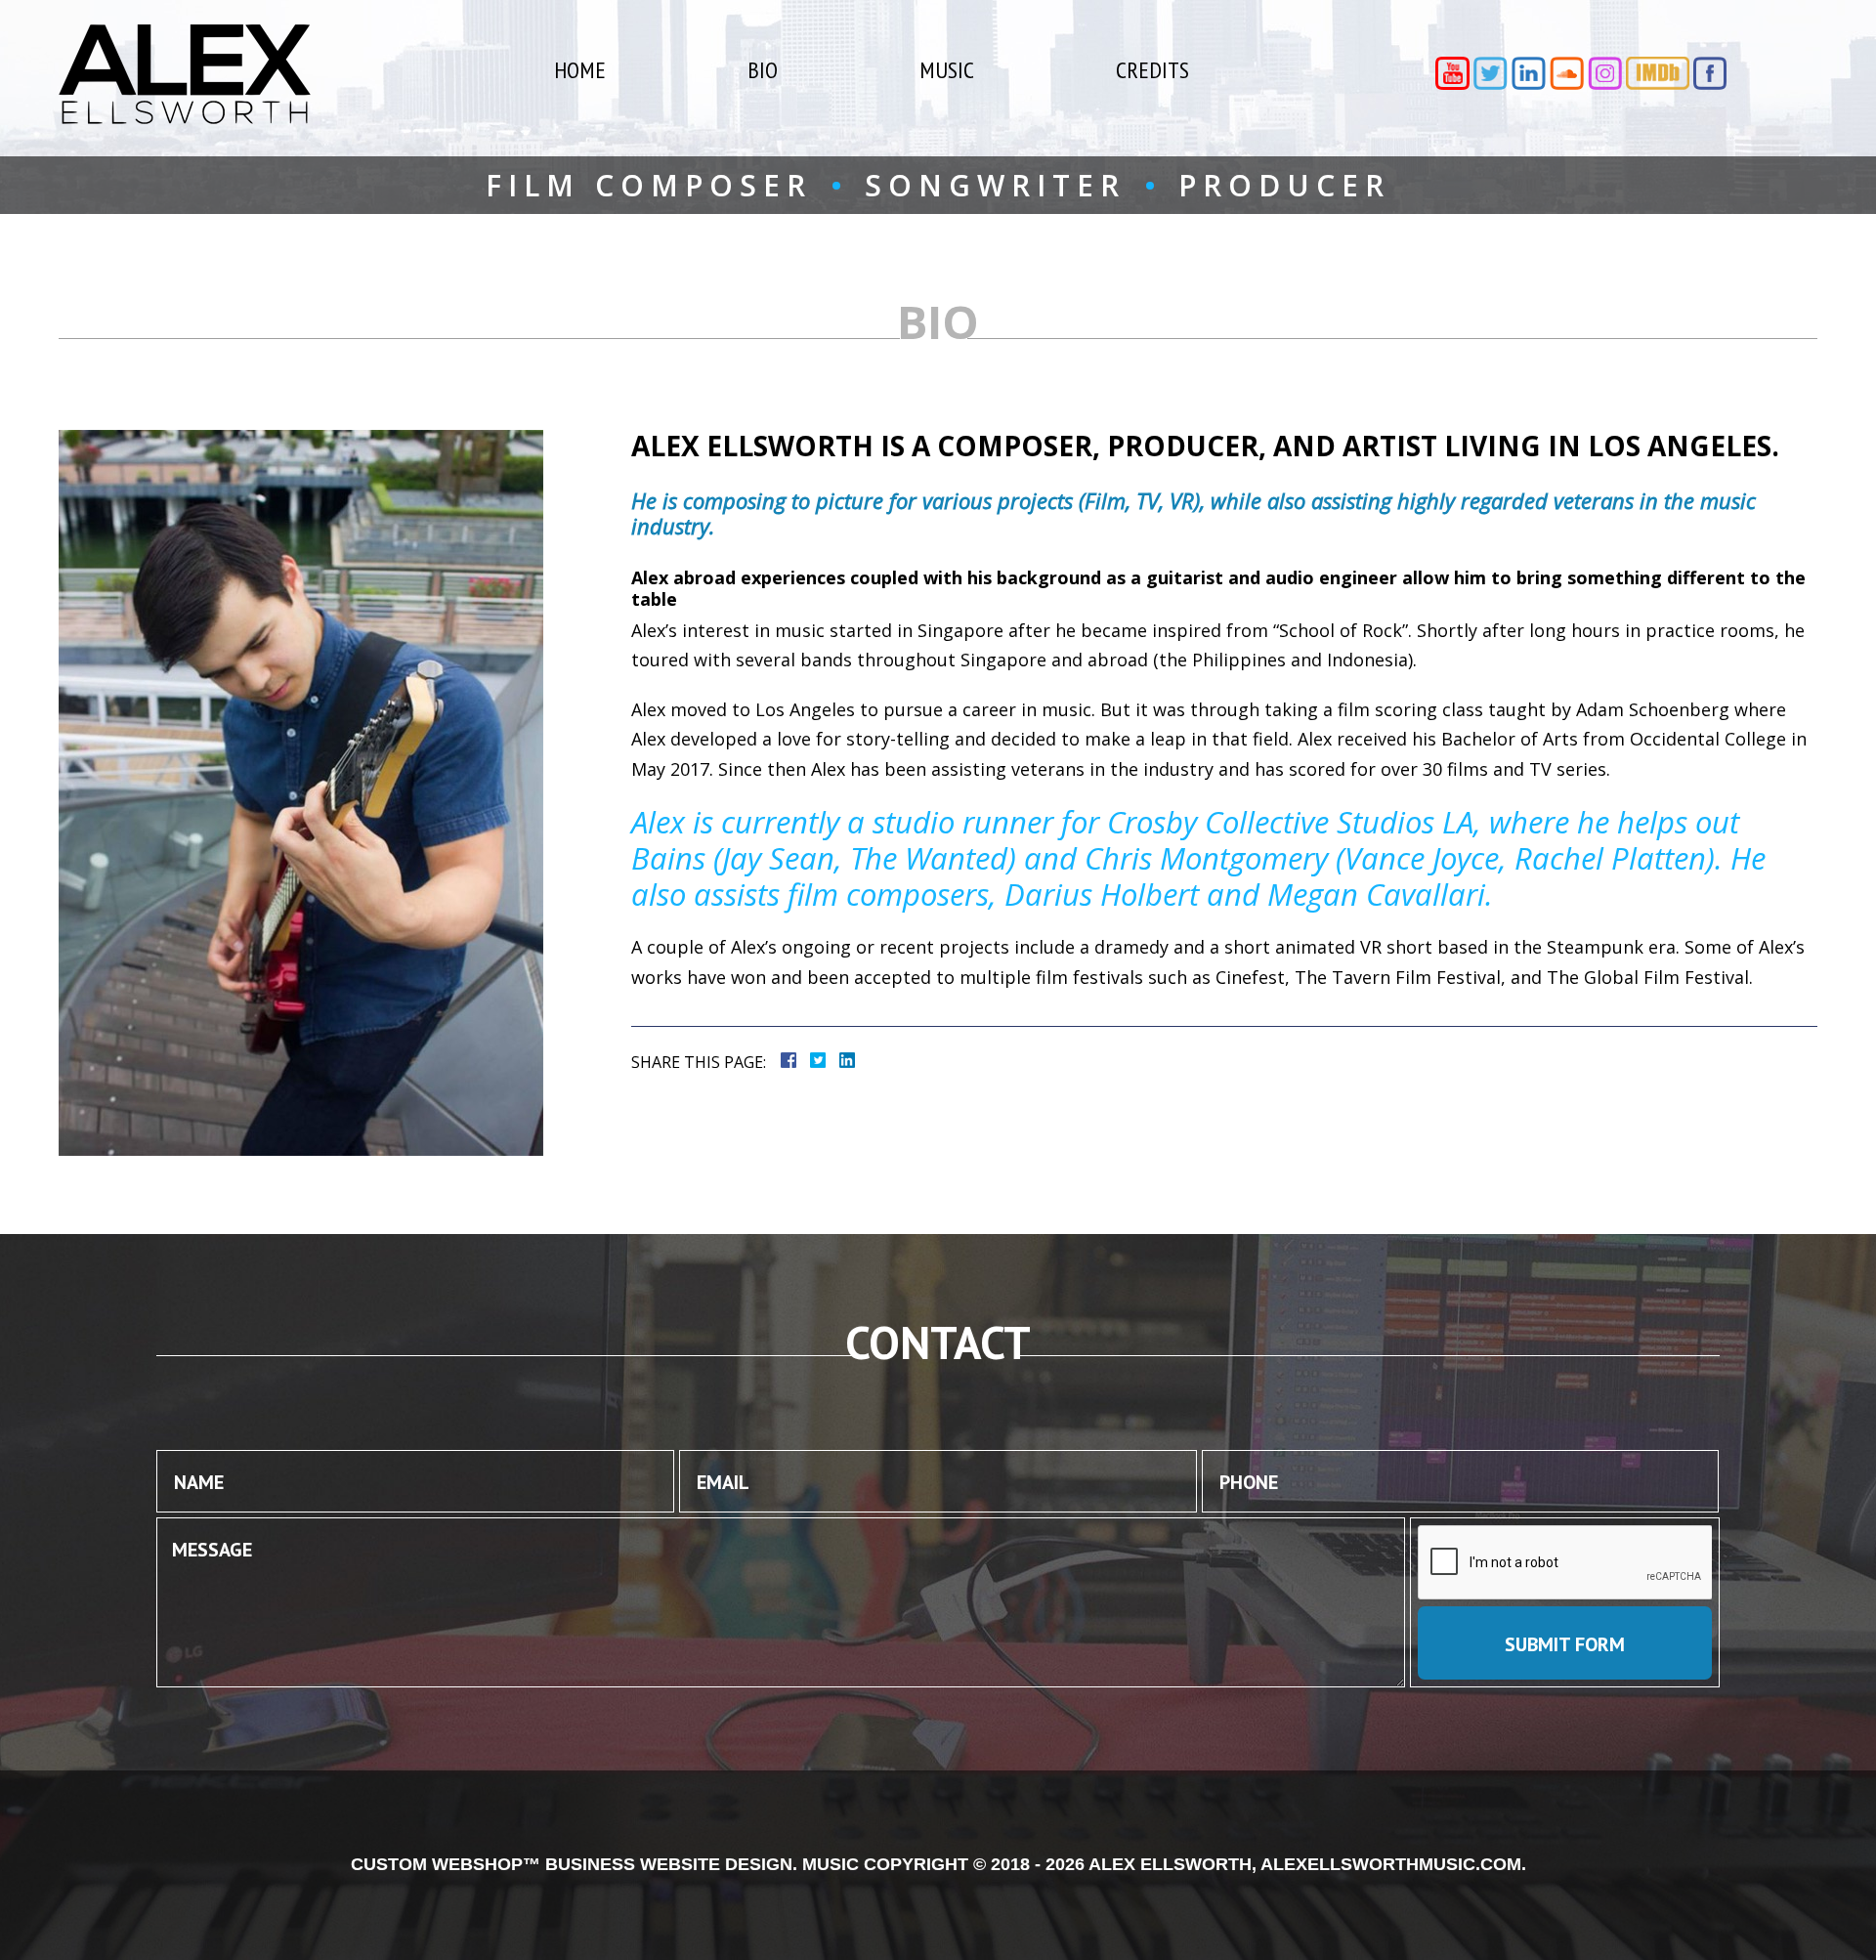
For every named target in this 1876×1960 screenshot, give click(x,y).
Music (947, 70)
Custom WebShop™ (446, 1864)
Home (580, 70)
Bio (763, 70)
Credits (1152, 70)
